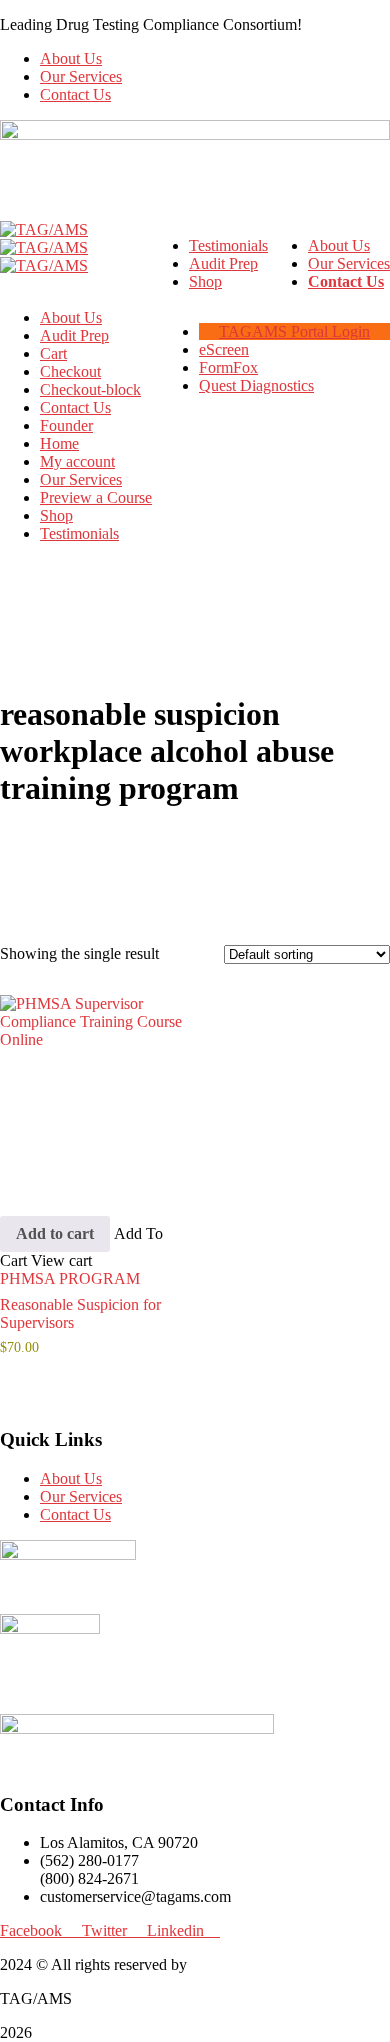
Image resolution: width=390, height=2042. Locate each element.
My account (77, 461)
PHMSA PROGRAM (70, 1278)
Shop (56, 515)
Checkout (70, 371)
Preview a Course (96, 497)
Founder (66, 425)
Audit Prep (74, 335)
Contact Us (75, 94)
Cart (53, 353)
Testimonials (79, 533)
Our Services (81, 76)
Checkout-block (90, 389)
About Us (71, 58)
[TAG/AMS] (44, 229)
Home (59, 443)
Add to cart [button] (55, 1233)
